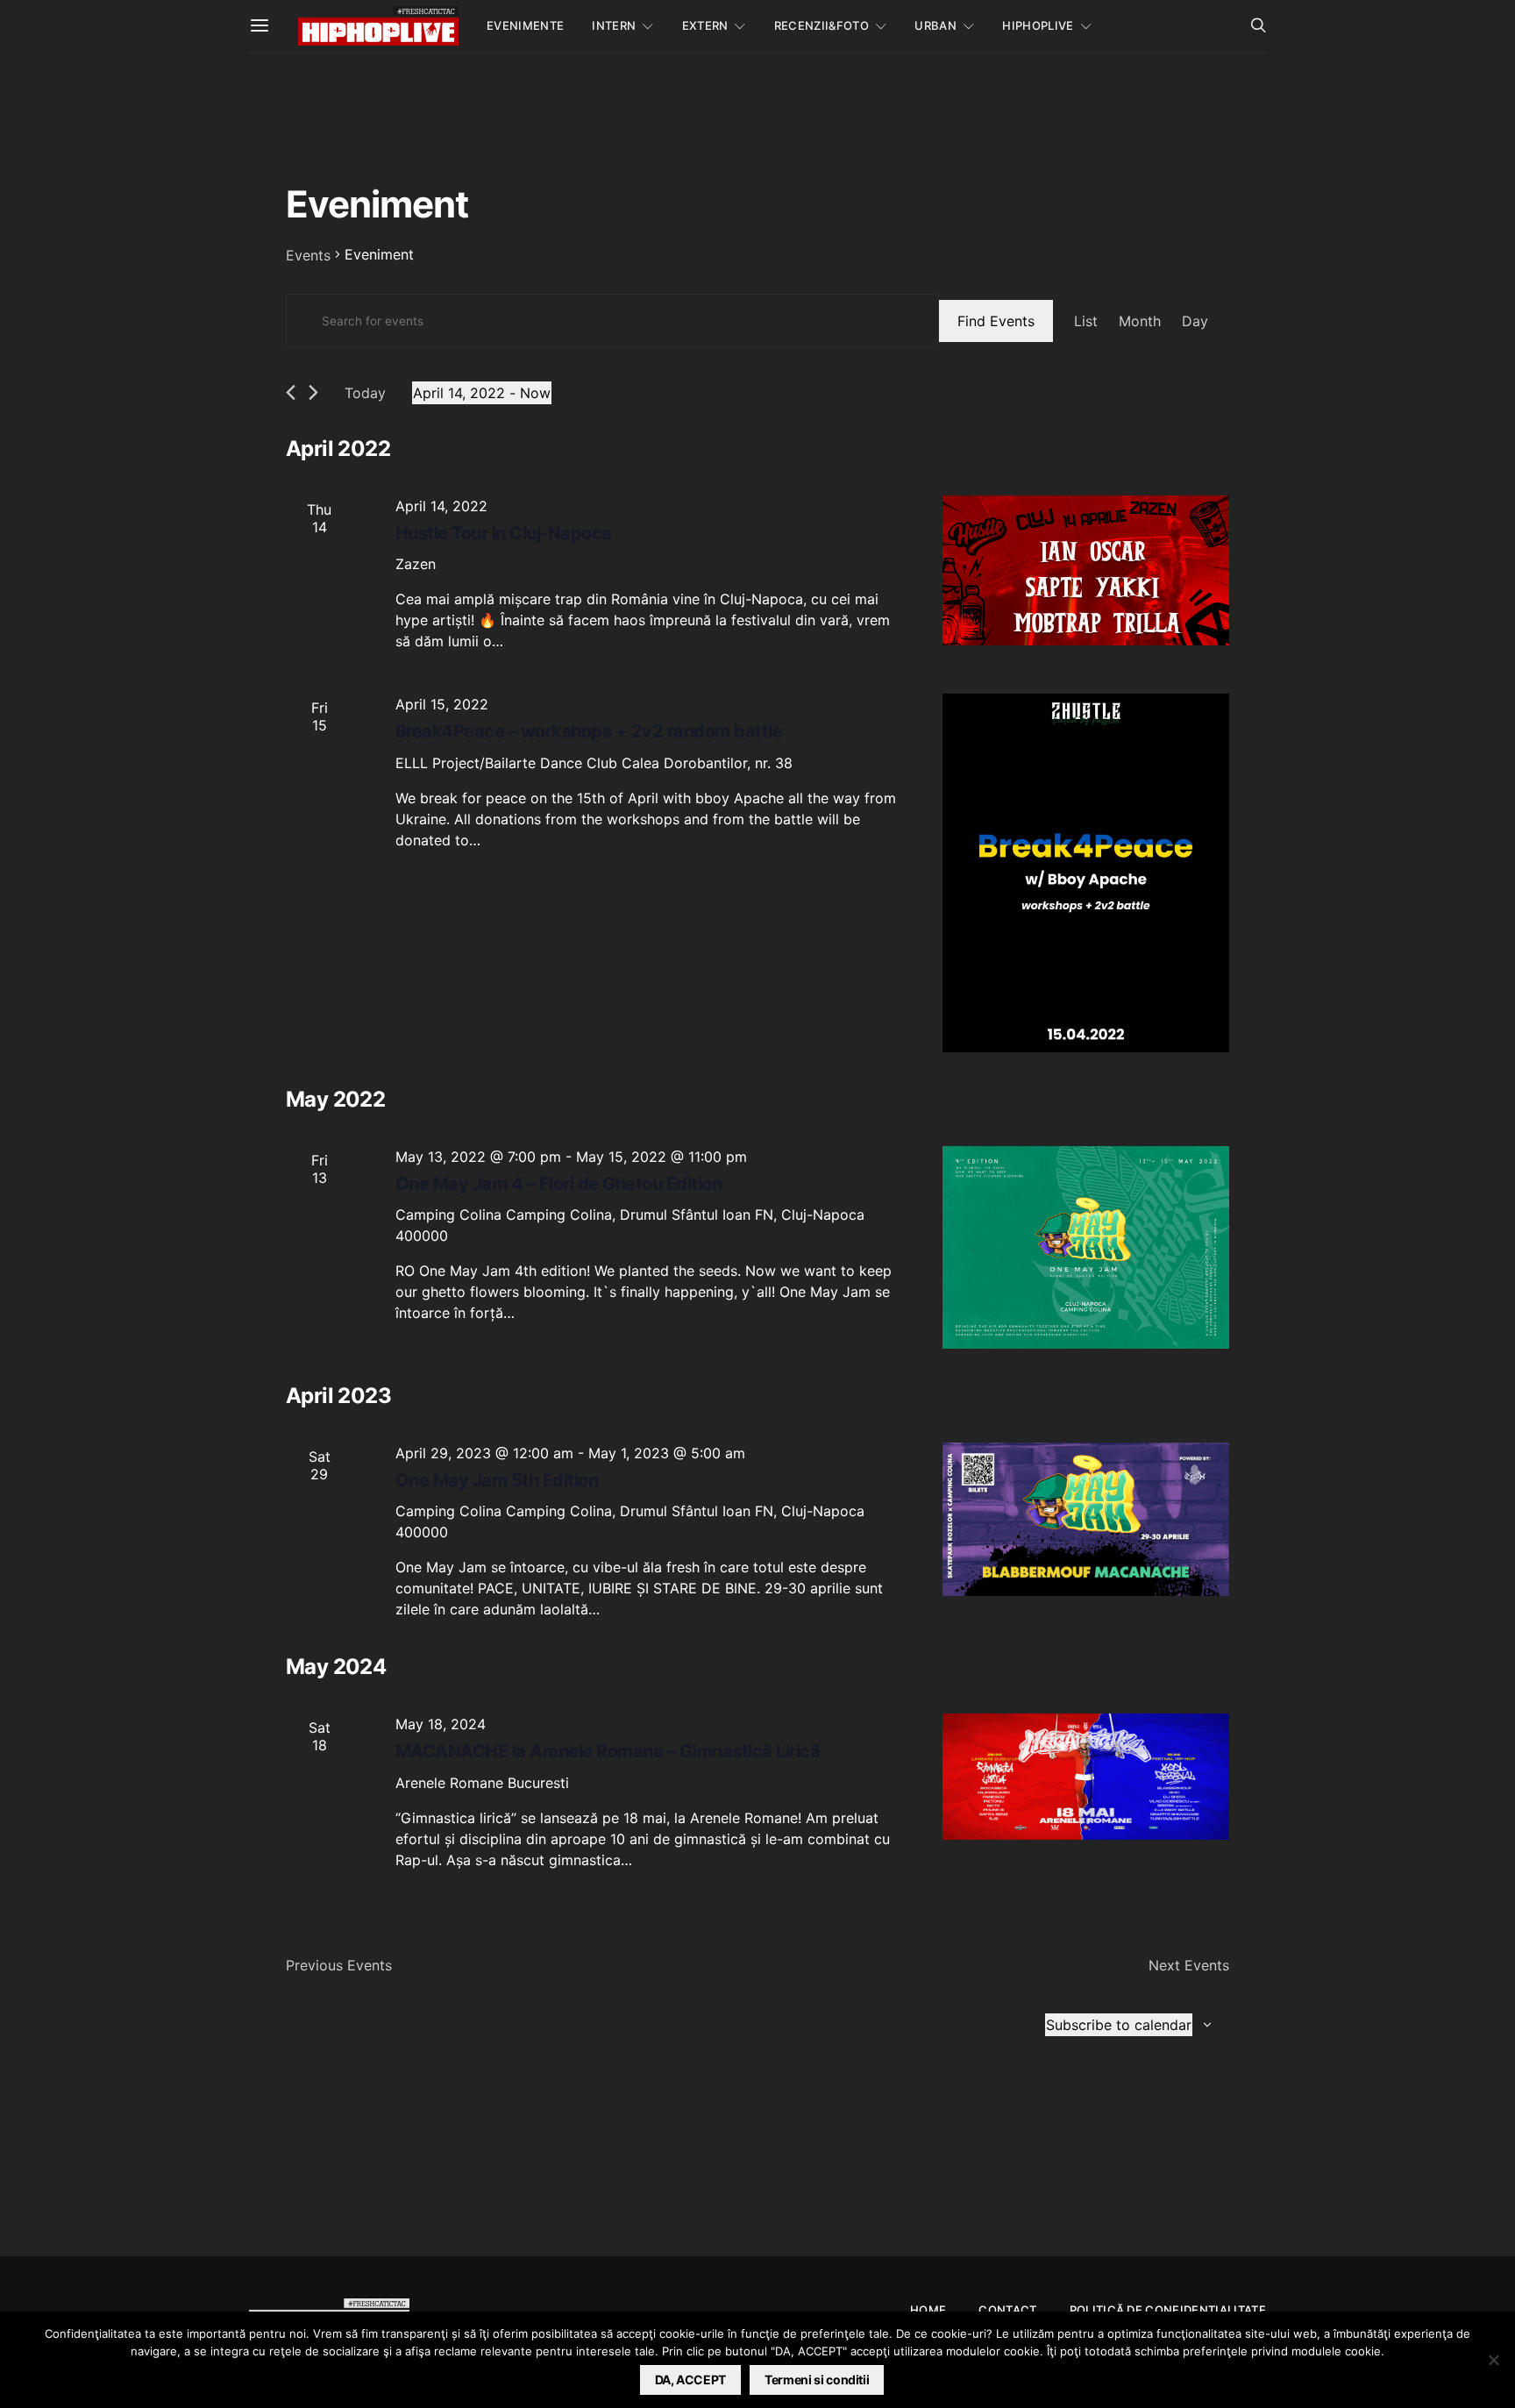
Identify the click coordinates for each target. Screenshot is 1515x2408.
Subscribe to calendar (1119, 2025)
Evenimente (525, 25)
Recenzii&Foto (822, 25)
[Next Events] (313, 392)
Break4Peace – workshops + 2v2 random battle (589, 731)
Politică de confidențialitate (1168, 2310)
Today (365, 393)
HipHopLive (1038, 25)
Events (308, 255)
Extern (705, 25)
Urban (935, 25)
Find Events (996, 321)
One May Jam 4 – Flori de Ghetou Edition (559, 1184)
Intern (614, 25)
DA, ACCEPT (691, 2380)
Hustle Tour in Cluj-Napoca (504, 533)
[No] (1493, 2360)
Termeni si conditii (817, 2380)
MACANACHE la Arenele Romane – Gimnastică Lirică (608, 1751)
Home (928, 2310)
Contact (1007, 2310)
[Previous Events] (291, 392)
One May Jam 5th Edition (497, 1480)
